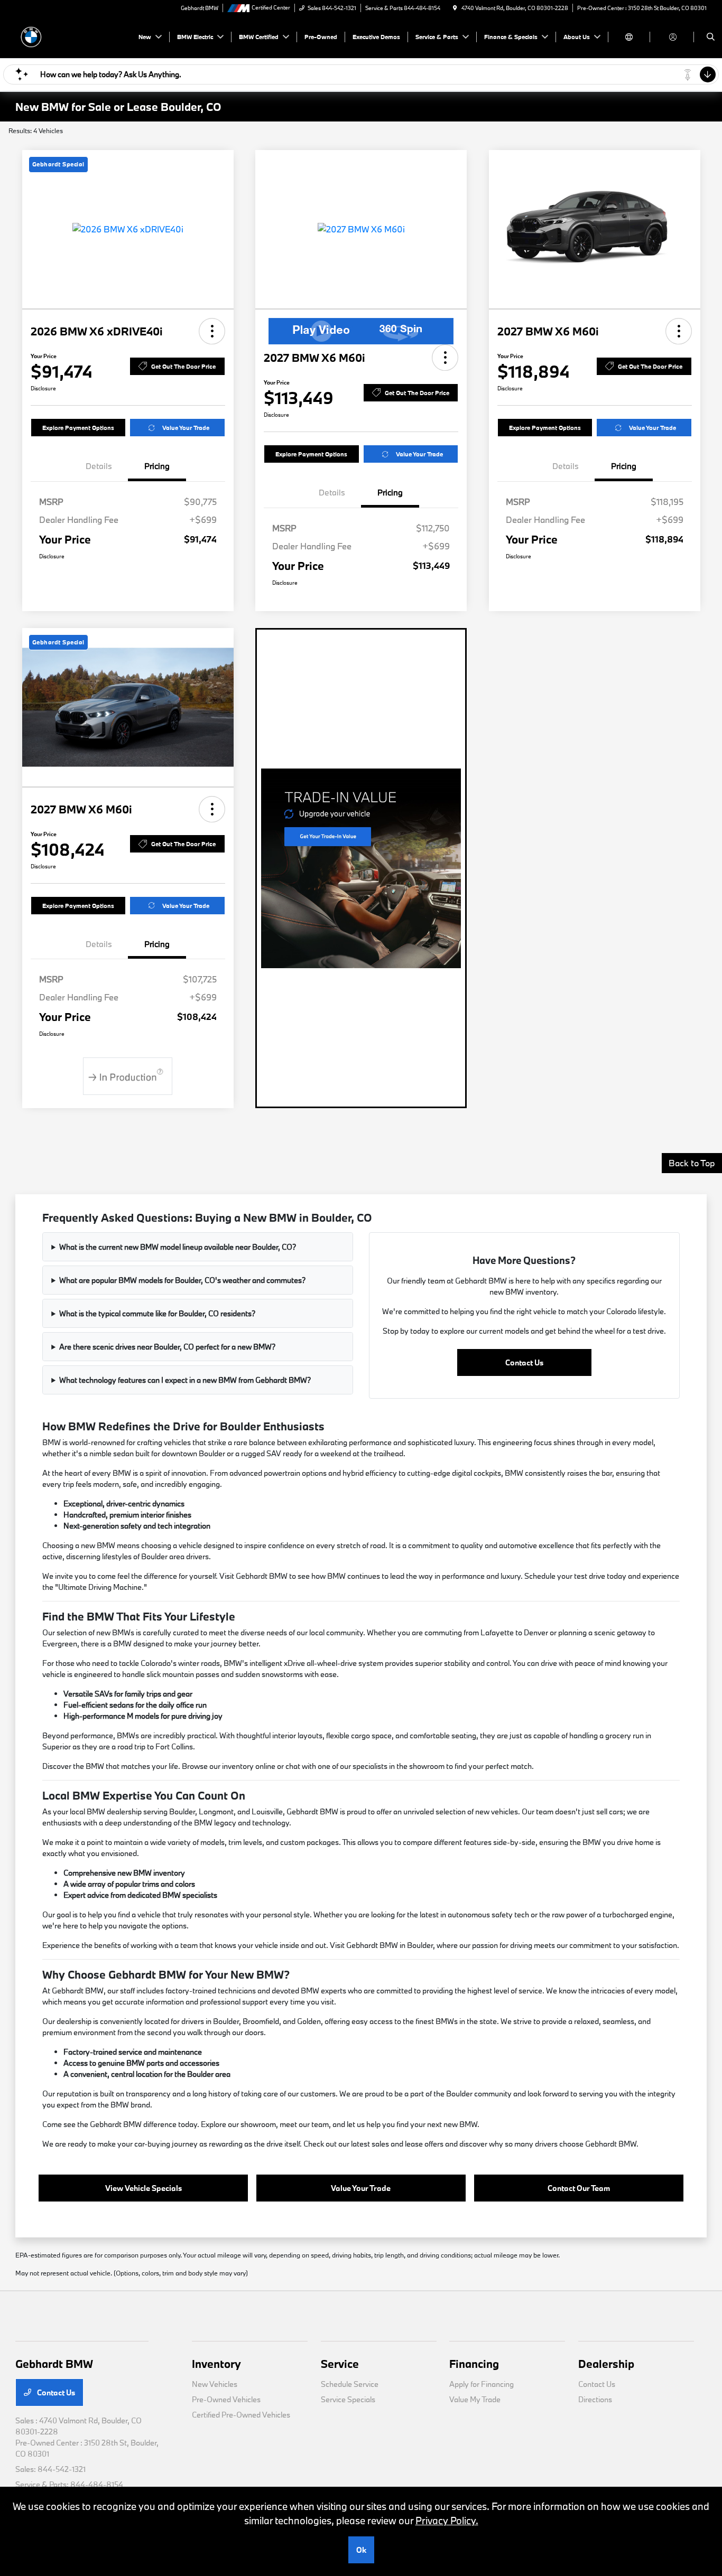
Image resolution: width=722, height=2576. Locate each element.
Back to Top (692, 1163)
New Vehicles (215, 2384)
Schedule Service (350, 2384)
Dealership (606, 2364)
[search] (711, 37)
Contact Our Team (579, 2188)
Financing (474, 2364)
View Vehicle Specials (144, 2188)
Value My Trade (475, 2399)
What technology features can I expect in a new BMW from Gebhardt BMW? (185, 1380)
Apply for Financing (482, 2384)
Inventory (216, 2364)
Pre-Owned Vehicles (226, 2399)
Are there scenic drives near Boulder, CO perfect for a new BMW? (167, 1347)
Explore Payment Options (78, 428)
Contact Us (524, 1362)
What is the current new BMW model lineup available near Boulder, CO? (178, 1247)
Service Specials (348, 2399)
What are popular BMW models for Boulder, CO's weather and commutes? (182, 1280)
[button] (212, 331)
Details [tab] (99, 466)
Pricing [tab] (157, 466)
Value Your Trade (186, 428)
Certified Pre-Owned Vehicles (241, 2415)
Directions (595, 2399)
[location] (455, 8)
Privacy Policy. (447, 2521)
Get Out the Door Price (183, 366)
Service (340, 2364)
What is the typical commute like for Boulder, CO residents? (157, 1313)
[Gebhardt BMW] (63, 36)
